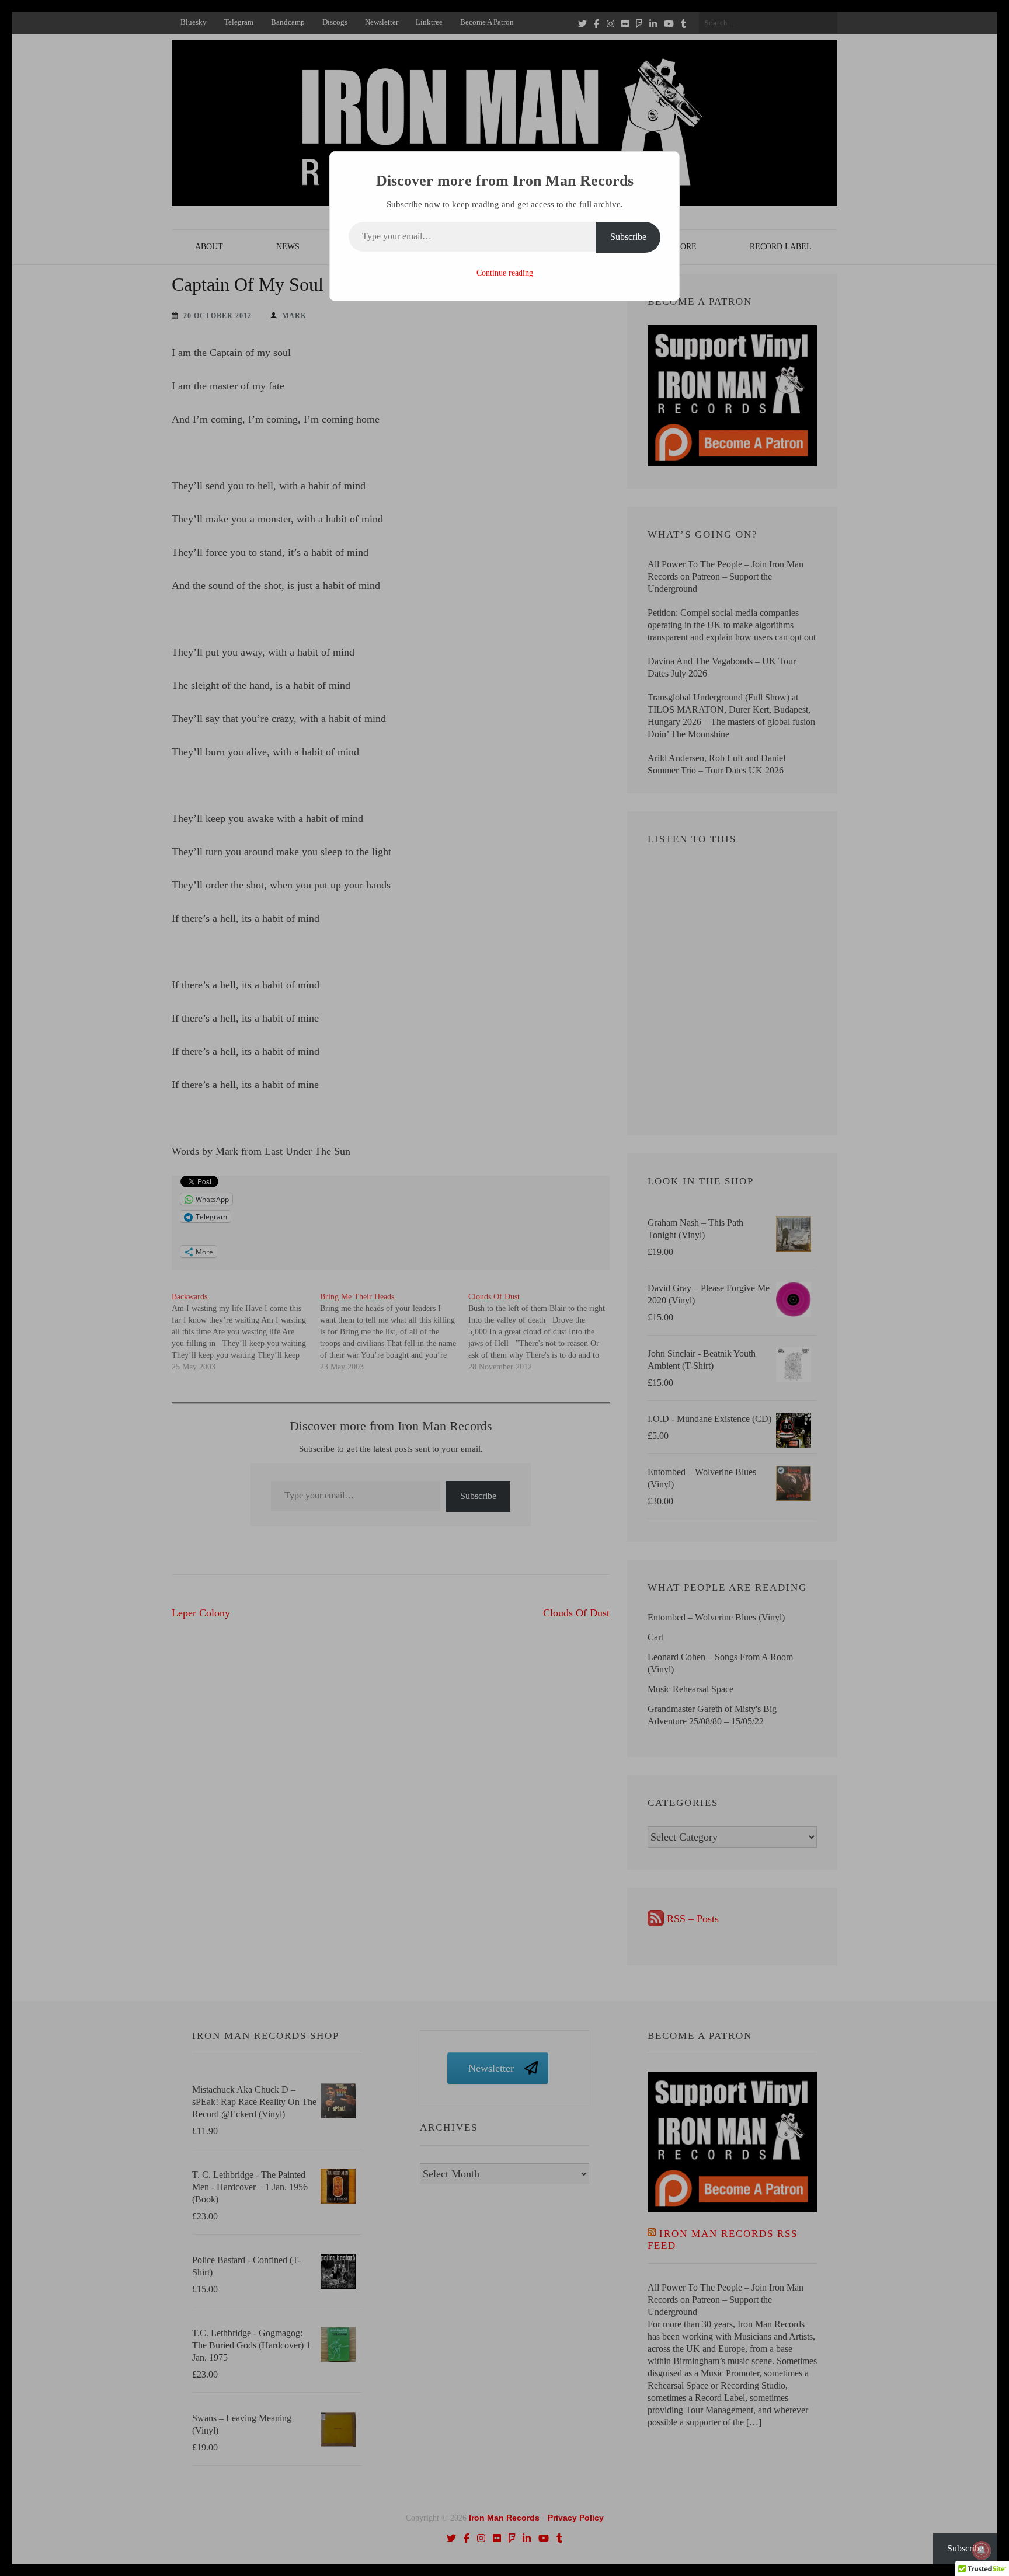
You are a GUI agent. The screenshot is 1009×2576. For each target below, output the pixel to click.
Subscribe (628, 237)
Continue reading (505, 273)
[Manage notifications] (982, 2550)
